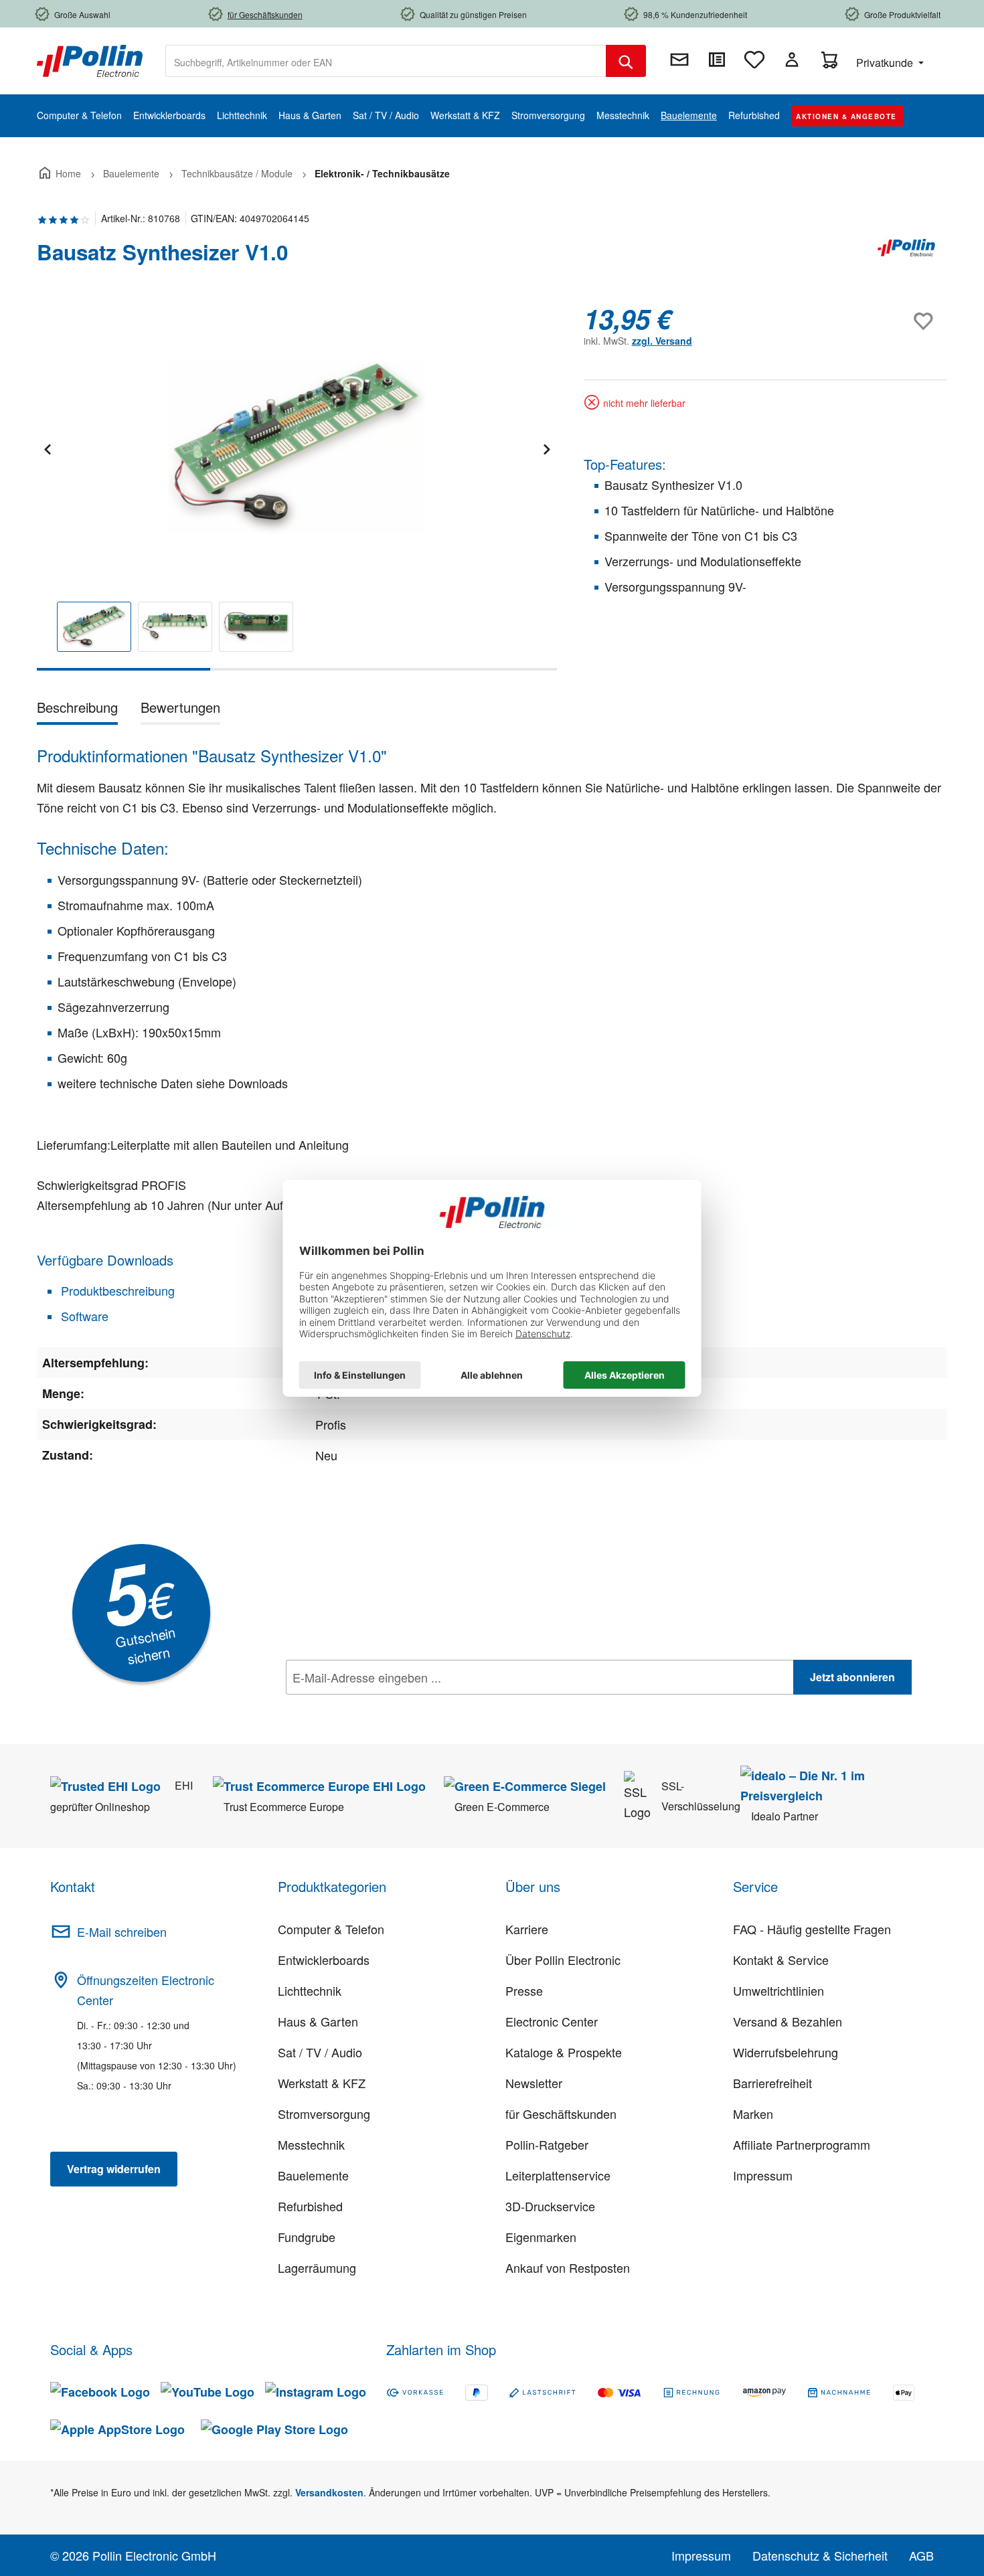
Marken (753, 2114)
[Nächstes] (546, 447)
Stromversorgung (324, 2114)
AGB (921, 2555)
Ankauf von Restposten (568, 2267)
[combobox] (386, 61)
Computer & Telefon (331, 1929)
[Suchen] (626, 61)
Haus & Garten (318, 2021)
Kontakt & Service (781, 1960)
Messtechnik (311, 2144)
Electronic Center (552, 2021)
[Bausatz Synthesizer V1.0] (297, 447)
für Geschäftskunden (561, 2114)
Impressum (763, 2175)
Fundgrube (307, 2237)
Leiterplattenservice (558, 2175)
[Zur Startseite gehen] (90, 60)
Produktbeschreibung (116, 1290)
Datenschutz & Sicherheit (820, 2555)
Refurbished (310, 2206)
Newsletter (534, 2083)
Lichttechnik (310, 1990)
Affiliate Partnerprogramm (802, 2144)
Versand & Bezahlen (788, 2021)
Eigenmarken (541, 2237)
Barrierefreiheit (772, 2083)
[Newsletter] (679, 60)
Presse (524, 1990)
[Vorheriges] (47, 447)
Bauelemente (313, 2175)
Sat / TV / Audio (320, 2052)
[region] (297, 487)
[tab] (77, 710)
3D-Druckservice (550, 2206)
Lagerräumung (317, 2267)
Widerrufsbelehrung (786, 2052)
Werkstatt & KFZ (322, 2083)
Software (83, 1316)
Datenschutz (372, 1707)
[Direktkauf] (717, 60)
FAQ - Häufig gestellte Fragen (812, 1929)
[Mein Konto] (792, 60)
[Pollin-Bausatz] (907, 258)
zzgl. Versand (662, 341)
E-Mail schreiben (122, 1931)
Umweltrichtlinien (778, 1990)
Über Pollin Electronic (563, 1960)
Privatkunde (886, 63)
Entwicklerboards (324, 1960)
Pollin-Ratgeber (547, 2144)
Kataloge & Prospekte (564, 2052)
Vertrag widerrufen (114, 2169)
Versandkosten (329, 2492)
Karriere (527, 1929)
